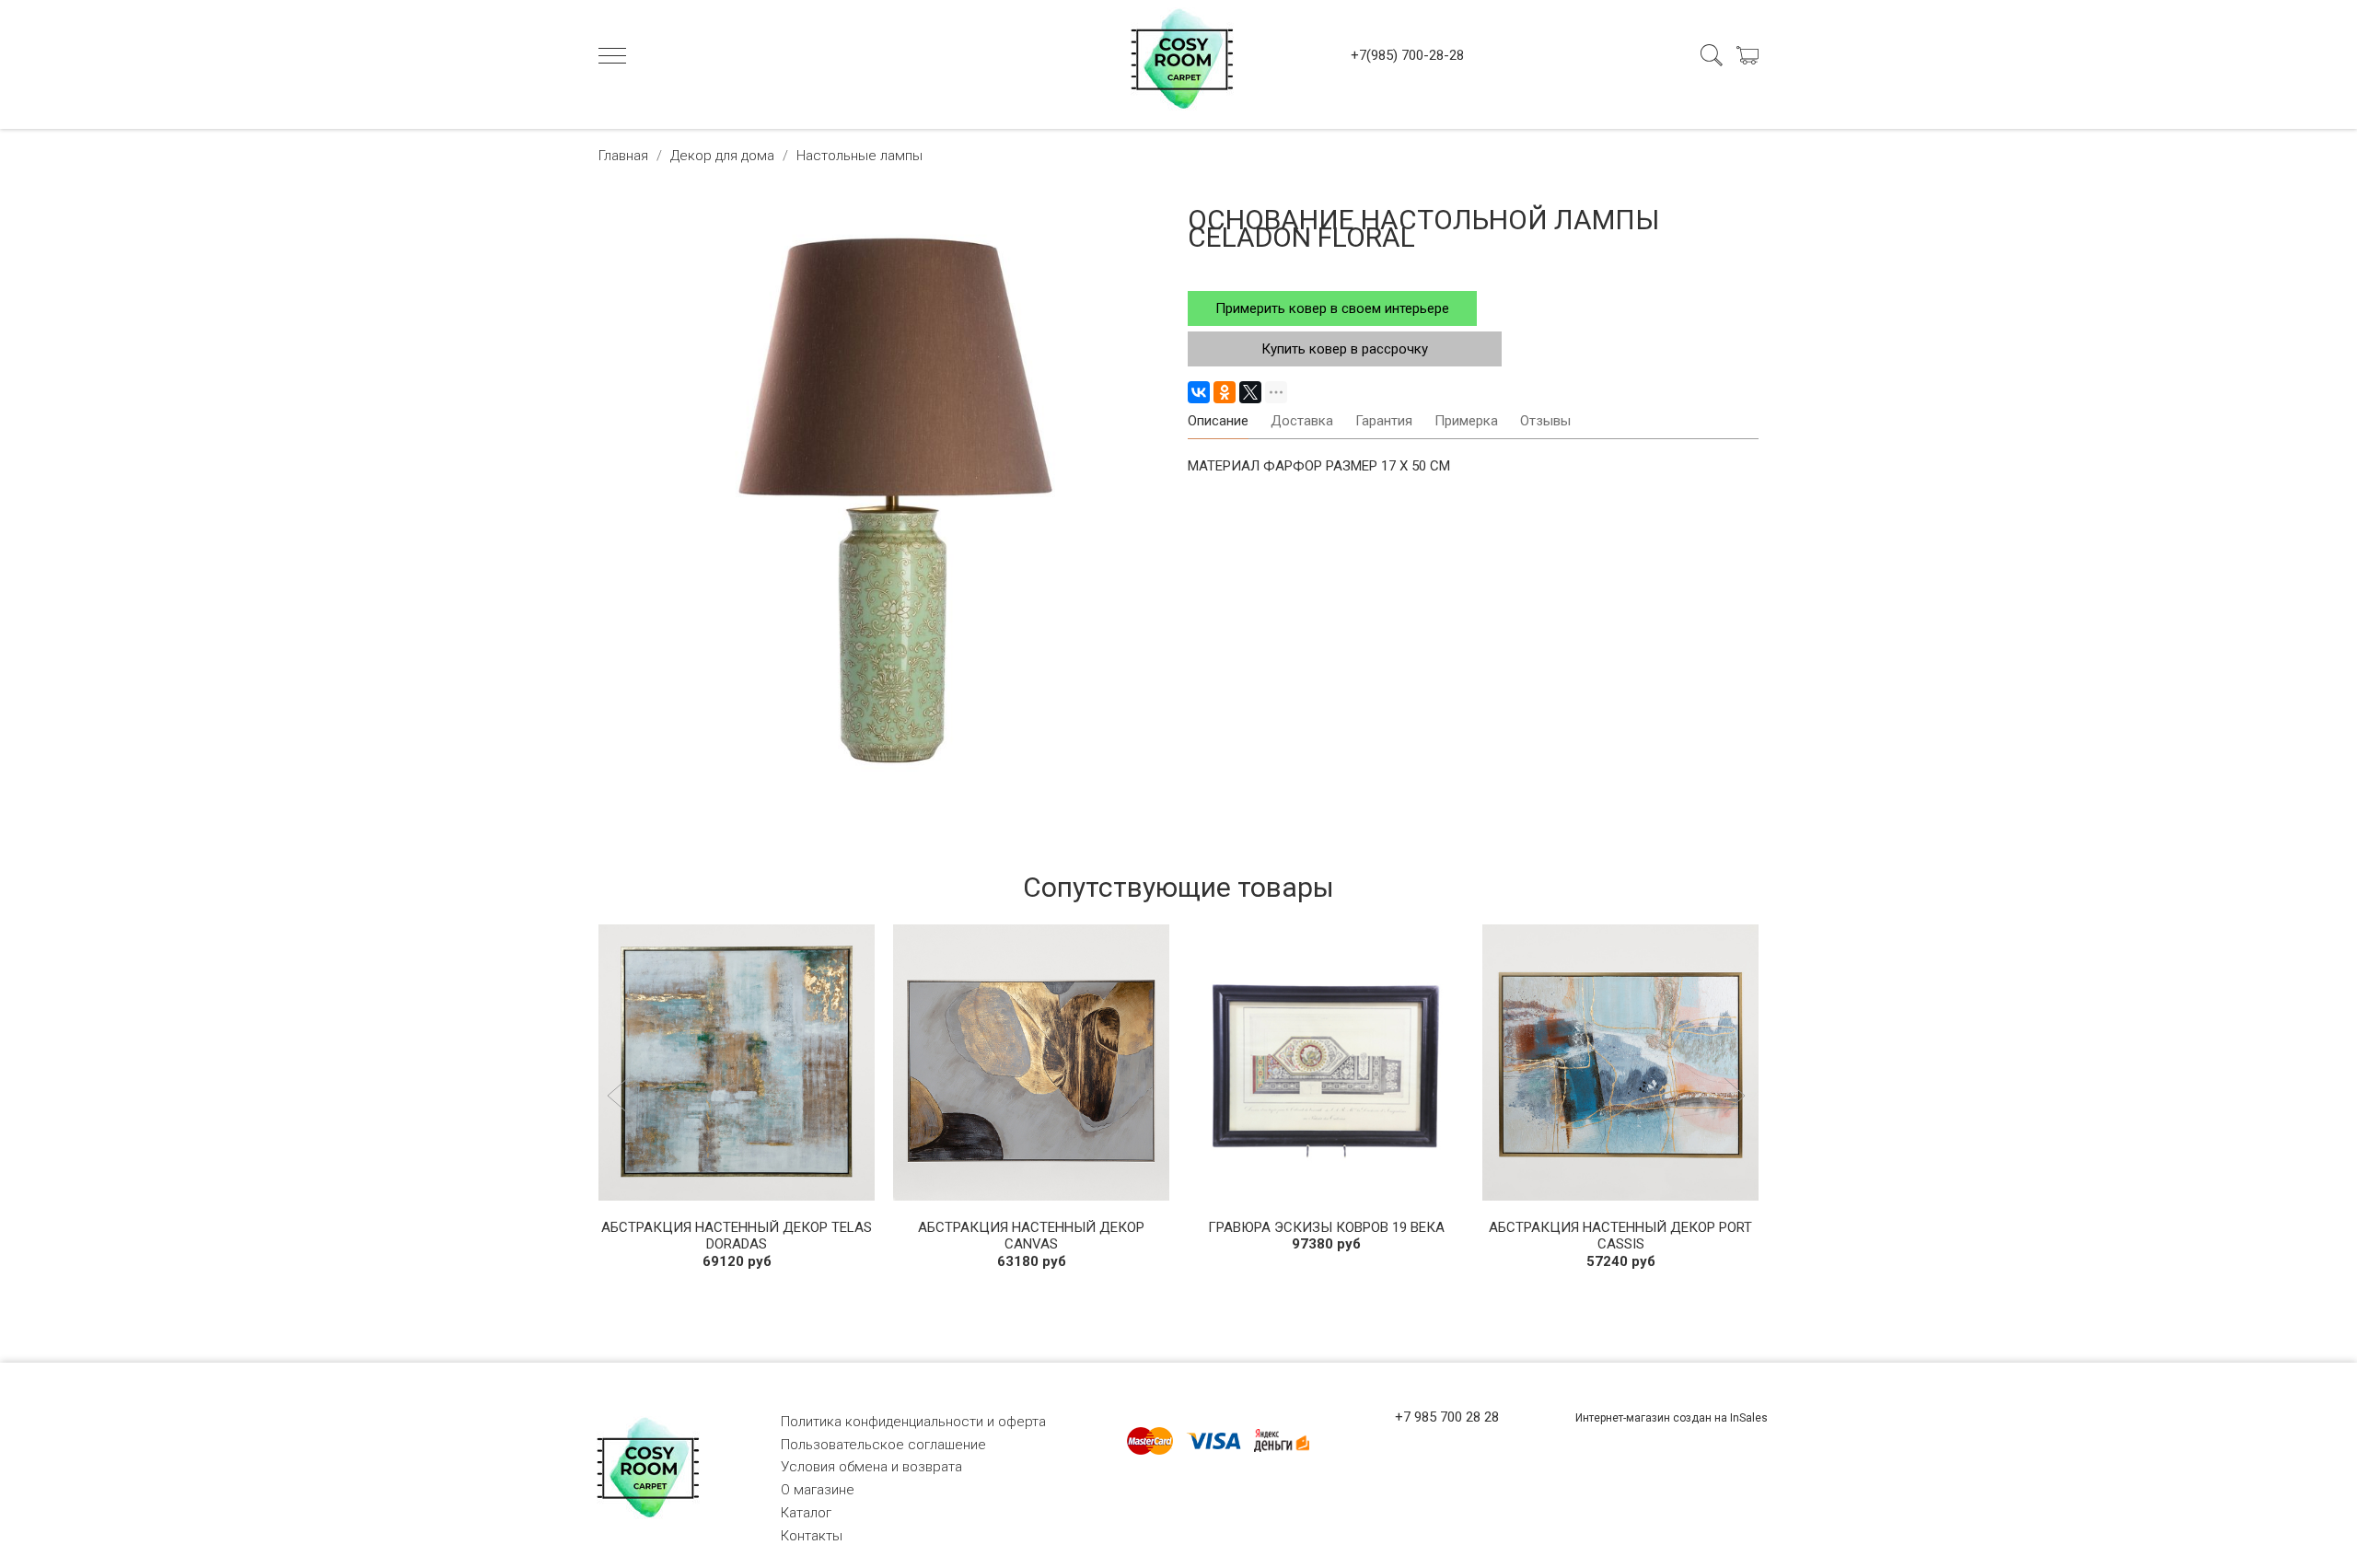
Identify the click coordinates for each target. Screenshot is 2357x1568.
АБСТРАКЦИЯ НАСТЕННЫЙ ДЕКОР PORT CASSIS (1620, 1236)
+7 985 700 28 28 (1447, 1417)
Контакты (812, 1536)
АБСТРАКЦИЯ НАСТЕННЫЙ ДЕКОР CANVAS (1031, 1236)
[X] (1250, 392)
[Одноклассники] (1225, 392)
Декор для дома (722, 156)
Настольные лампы (859, 156)
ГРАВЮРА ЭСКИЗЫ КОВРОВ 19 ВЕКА (1326, 1227)
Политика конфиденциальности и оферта (913, 1422)
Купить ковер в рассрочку (1345, 349)
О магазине (818, 1490)
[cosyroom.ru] (1178, 55)
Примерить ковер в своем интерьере (1332, 308)
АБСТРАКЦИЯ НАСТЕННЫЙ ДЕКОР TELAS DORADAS (737, 1236)
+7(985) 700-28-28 (1407, 55)
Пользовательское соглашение (883, 1445)
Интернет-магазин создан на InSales (1672, 1418)
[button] (620, 1098)
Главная (623, 156)
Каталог (806, 1513)
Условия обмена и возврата (871, 1467)
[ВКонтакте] (1199, 392)
